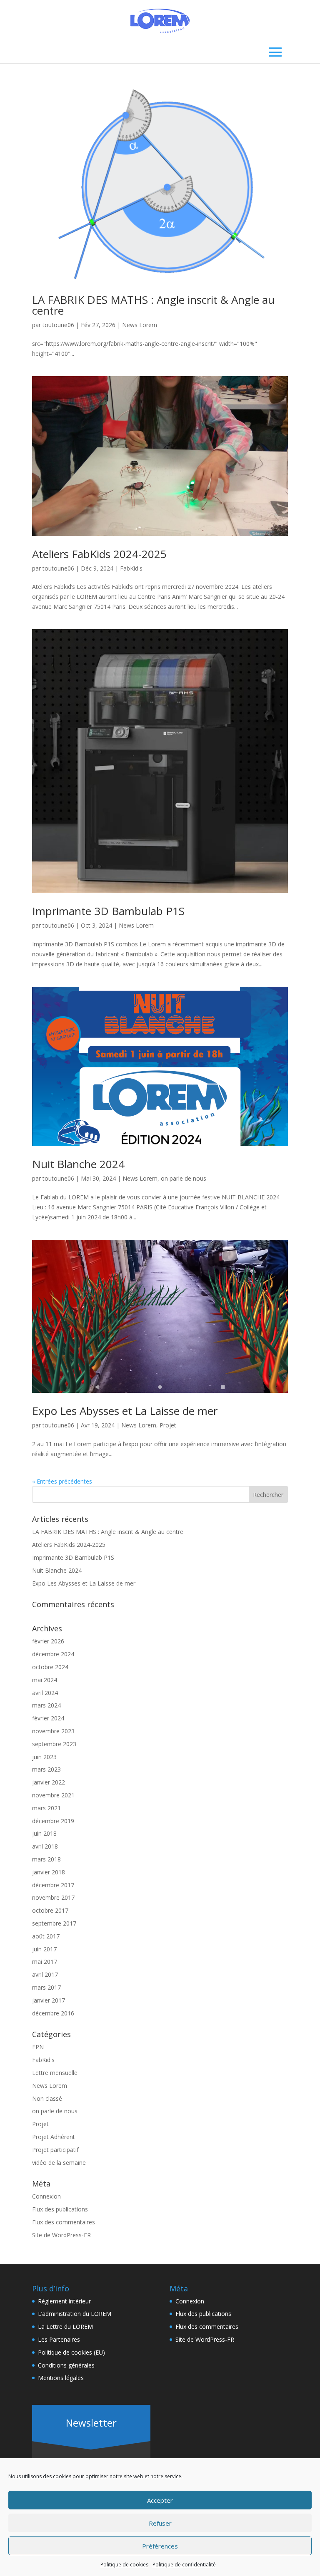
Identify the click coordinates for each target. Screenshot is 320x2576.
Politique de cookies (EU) (71, 2352)
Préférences (160, 2546)
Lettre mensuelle (55, 2073)
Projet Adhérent (54, 2137)
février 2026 (48, 1641)
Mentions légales (61, 2378)
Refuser (160, 2523)
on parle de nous (184, 1178)
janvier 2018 (49, 1872)
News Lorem (140, 325)
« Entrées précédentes (62, 1481)
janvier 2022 (49, 1782)
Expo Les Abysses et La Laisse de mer (125, 1411)
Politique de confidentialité (184, 2565)
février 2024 (48, 1718)
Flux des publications (60, 2209)
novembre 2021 (53, 1795)
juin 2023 (44, 1757)
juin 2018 (44, 1833)
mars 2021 (46, 1808)
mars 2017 (46, 1987)
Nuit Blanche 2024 (78, 1164)
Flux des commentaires (64, 2222)
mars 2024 (46, 1705)
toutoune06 (58, 325)
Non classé (47, 2098)
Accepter (160, 2500)
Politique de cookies (124, 2565)
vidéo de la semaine (59, 2163)
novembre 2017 (53, 1897)
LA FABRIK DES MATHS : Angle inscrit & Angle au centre (153, 305)
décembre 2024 (53, 1654)
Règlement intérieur (64, 2301)
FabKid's (131, 568)
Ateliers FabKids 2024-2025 (99, 554)
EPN (38, 2047)
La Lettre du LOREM (65, 2327)
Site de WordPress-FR (61, 2235)
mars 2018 (46, 1859)
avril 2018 (45, 1846)
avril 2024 (45, 1693)
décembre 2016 (53, 2013)
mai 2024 (45, 1680)
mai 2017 (45, 1962)
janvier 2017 (49, 2000)
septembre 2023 (54, 1744)
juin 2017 (44, 1949)
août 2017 (46, 1936)
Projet (168, 1425)
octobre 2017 (50, 1910)
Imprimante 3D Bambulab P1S (108, 911)
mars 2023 (46, 1769)
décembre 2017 (53, 1885)
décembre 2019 (53, 1821)
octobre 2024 (50, 1667)
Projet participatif (55, 2150)
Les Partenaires (59, 2339)
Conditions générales (66, 2365)
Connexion (46, 2196)
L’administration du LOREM (75, 2314)
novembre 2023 (53, 1731)
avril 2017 (45, 1974)
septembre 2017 (54, 1923)
